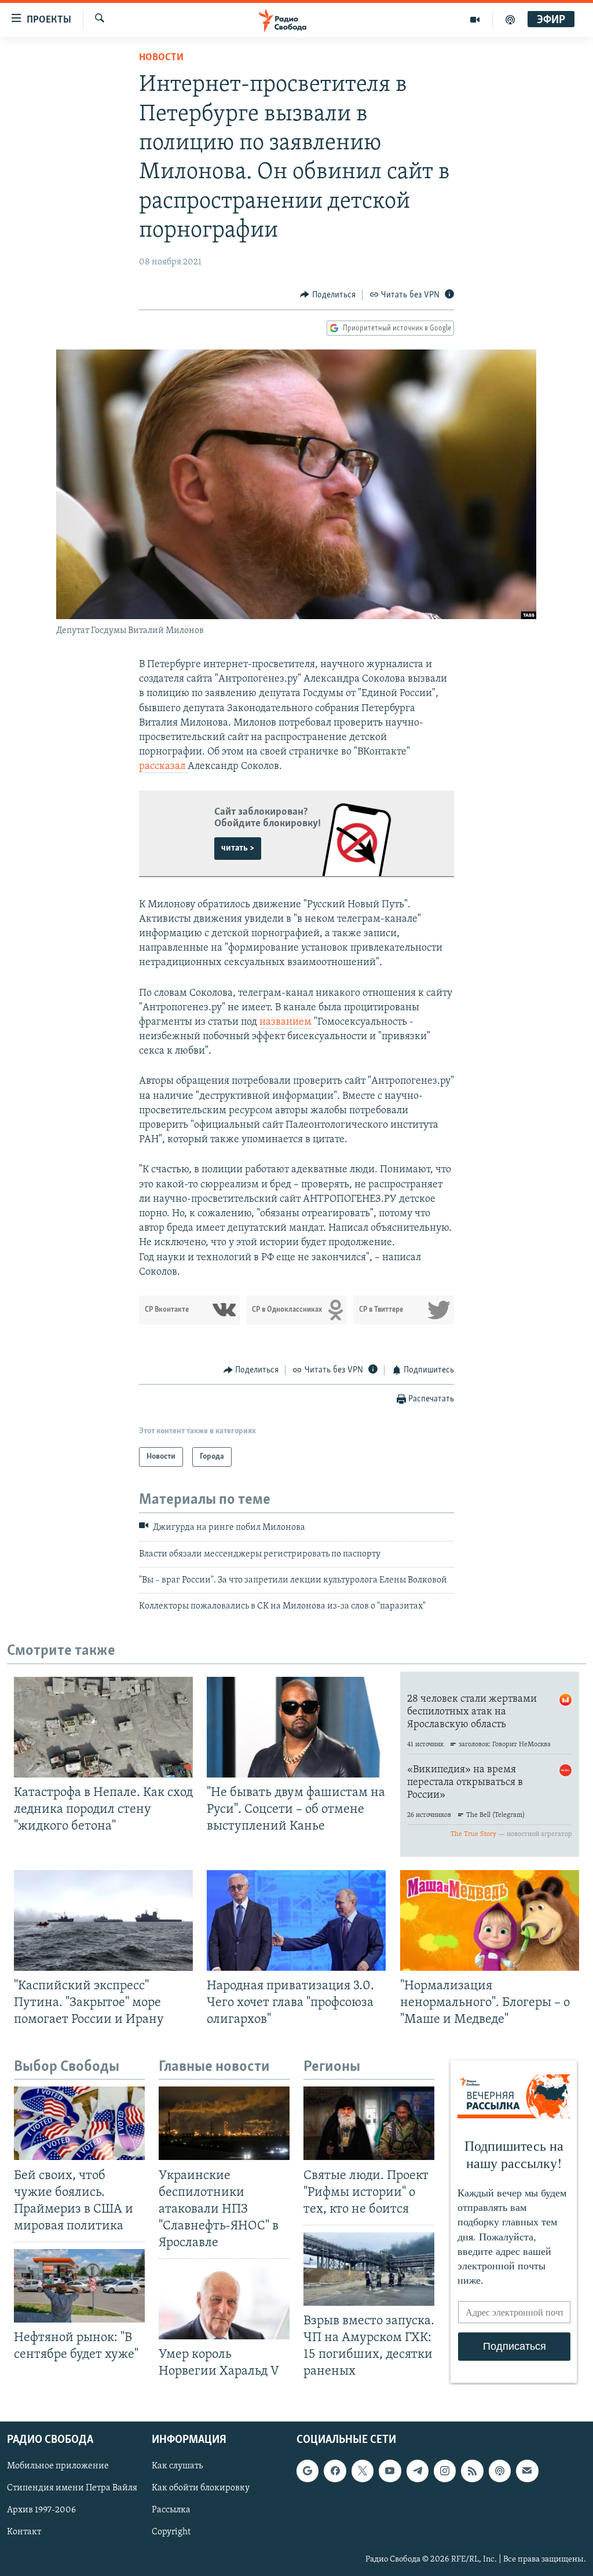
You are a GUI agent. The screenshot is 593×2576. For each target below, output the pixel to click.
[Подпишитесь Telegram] (418, 2471)
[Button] (328, 295)
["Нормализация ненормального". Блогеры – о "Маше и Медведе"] (490, 1920)
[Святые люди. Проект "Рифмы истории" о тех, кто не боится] (369, 2123)
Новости (161, 58)
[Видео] (475, 20)
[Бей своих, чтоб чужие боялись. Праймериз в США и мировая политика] (79, 2123)
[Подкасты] (500, 2471)
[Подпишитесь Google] (308, 2471)
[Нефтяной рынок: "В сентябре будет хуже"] (79, 2286)
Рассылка (171, 2510)
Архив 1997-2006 (41, 2510)
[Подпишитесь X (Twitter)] (363, 2471)
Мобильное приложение (58, 2466)
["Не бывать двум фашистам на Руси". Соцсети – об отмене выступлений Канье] (296, 1727)
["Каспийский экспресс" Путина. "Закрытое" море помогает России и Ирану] (103, 1920)
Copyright (171, 2532)
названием (287, 1022)
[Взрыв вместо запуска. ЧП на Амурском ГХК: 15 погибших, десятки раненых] (369, 2269)
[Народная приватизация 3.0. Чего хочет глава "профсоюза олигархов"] (296, 1920)
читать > (238, 848)
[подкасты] (510, 20)
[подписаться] (527, 2471)
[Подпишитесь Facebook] (335, 2471)
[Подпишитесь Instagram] (445, 2471)
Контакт (24, 2532)
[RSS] (472, 2471)
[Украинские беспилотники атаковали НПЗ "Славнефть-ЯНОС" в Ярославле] (224, 2123)
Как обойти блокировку (201, 2488)
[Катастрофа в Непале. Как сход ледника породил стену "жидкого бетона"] (103, 1727)
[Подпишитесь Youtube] (390, 2471)
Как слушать (177, 2466)
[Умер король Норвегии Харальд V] (224, 2303)
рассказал (163, 767)
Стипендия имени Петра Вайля (72, 2488)
